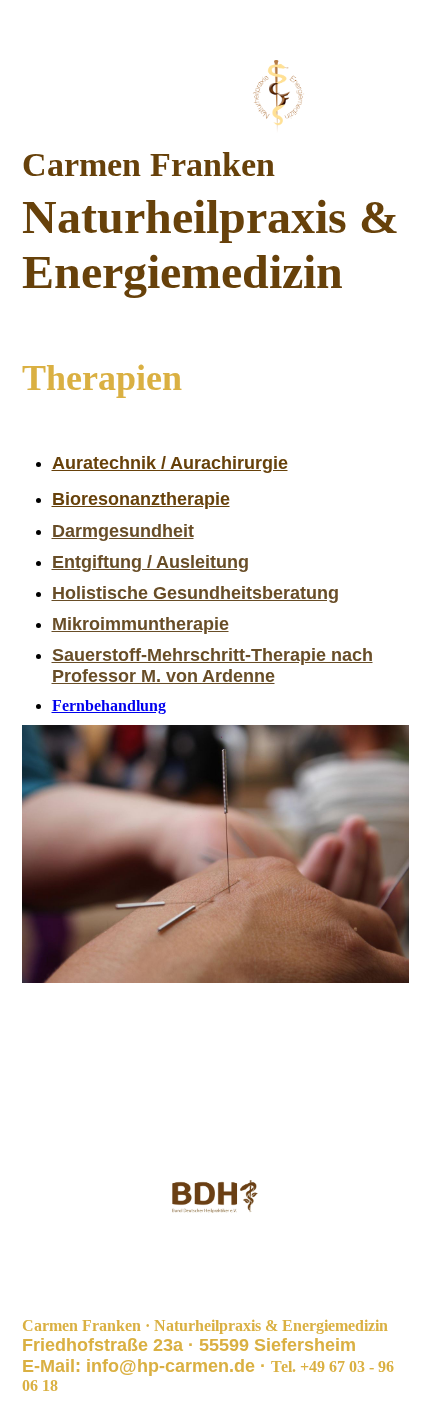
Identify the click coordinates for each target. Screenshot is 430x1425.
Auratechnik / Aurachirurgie (170, 463)
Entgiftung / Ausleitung (150, 562)
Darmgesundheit (123, 531)
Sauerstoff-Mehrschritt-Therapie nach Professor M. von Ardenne (212, 665)
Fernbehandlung (109, 705)
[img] (215, 97)
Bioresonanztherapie (141, 499)
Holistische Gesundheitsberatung (195, 593)
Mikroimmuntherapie (140, 624)
